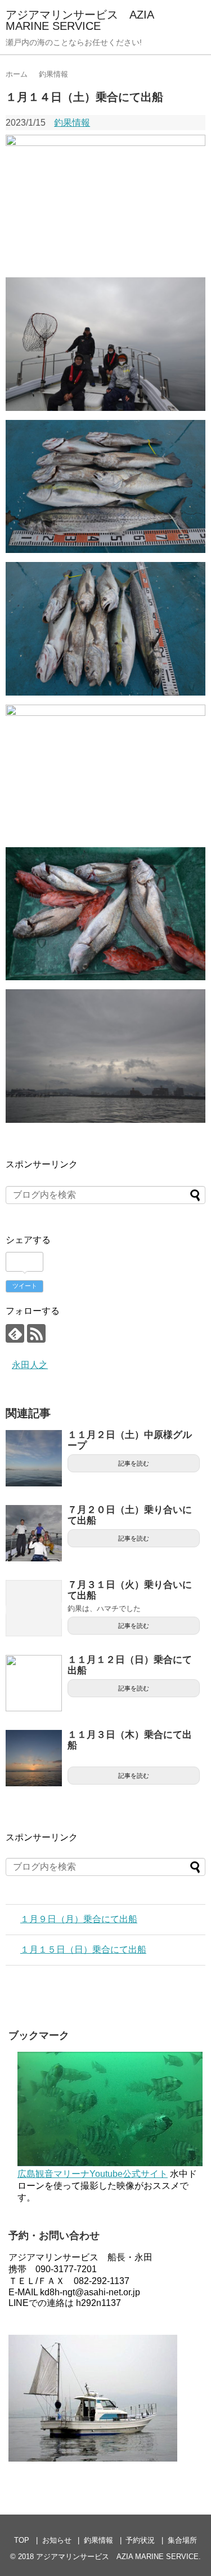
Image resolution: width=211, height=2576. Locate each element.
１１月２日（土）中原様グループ (130, 1440)
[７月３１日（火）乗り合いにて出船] (34, 1608)
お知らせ (57, 2540)
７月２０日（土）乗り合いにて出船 (130, 1515)
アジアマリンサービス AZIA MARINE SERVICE (80, 20)
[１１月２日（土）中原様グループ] (34, 1458)
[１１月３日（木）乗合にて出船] (34, 1758)
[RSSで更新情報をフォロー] (36, 1333)
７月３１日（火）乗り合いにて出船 (130, 1590)
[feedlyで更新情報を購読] (15, 1333)
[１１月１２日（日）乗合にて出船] (34, 1683)
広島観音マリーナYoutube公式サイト (93, 2174)
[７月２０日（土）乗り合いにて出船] (34, 1533)
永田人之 (30, 1365)
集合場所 (182, 2540)
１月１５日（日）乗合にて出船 (83, 1949)
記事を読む (134, 1463)
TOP (22, 2540)
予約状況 (140, 2540)
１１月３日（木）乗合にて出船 (130, 1740)
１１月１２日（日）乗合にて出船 (130, 1665)
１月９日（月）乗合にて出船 (79, 1919)
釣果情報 (72, 123)
